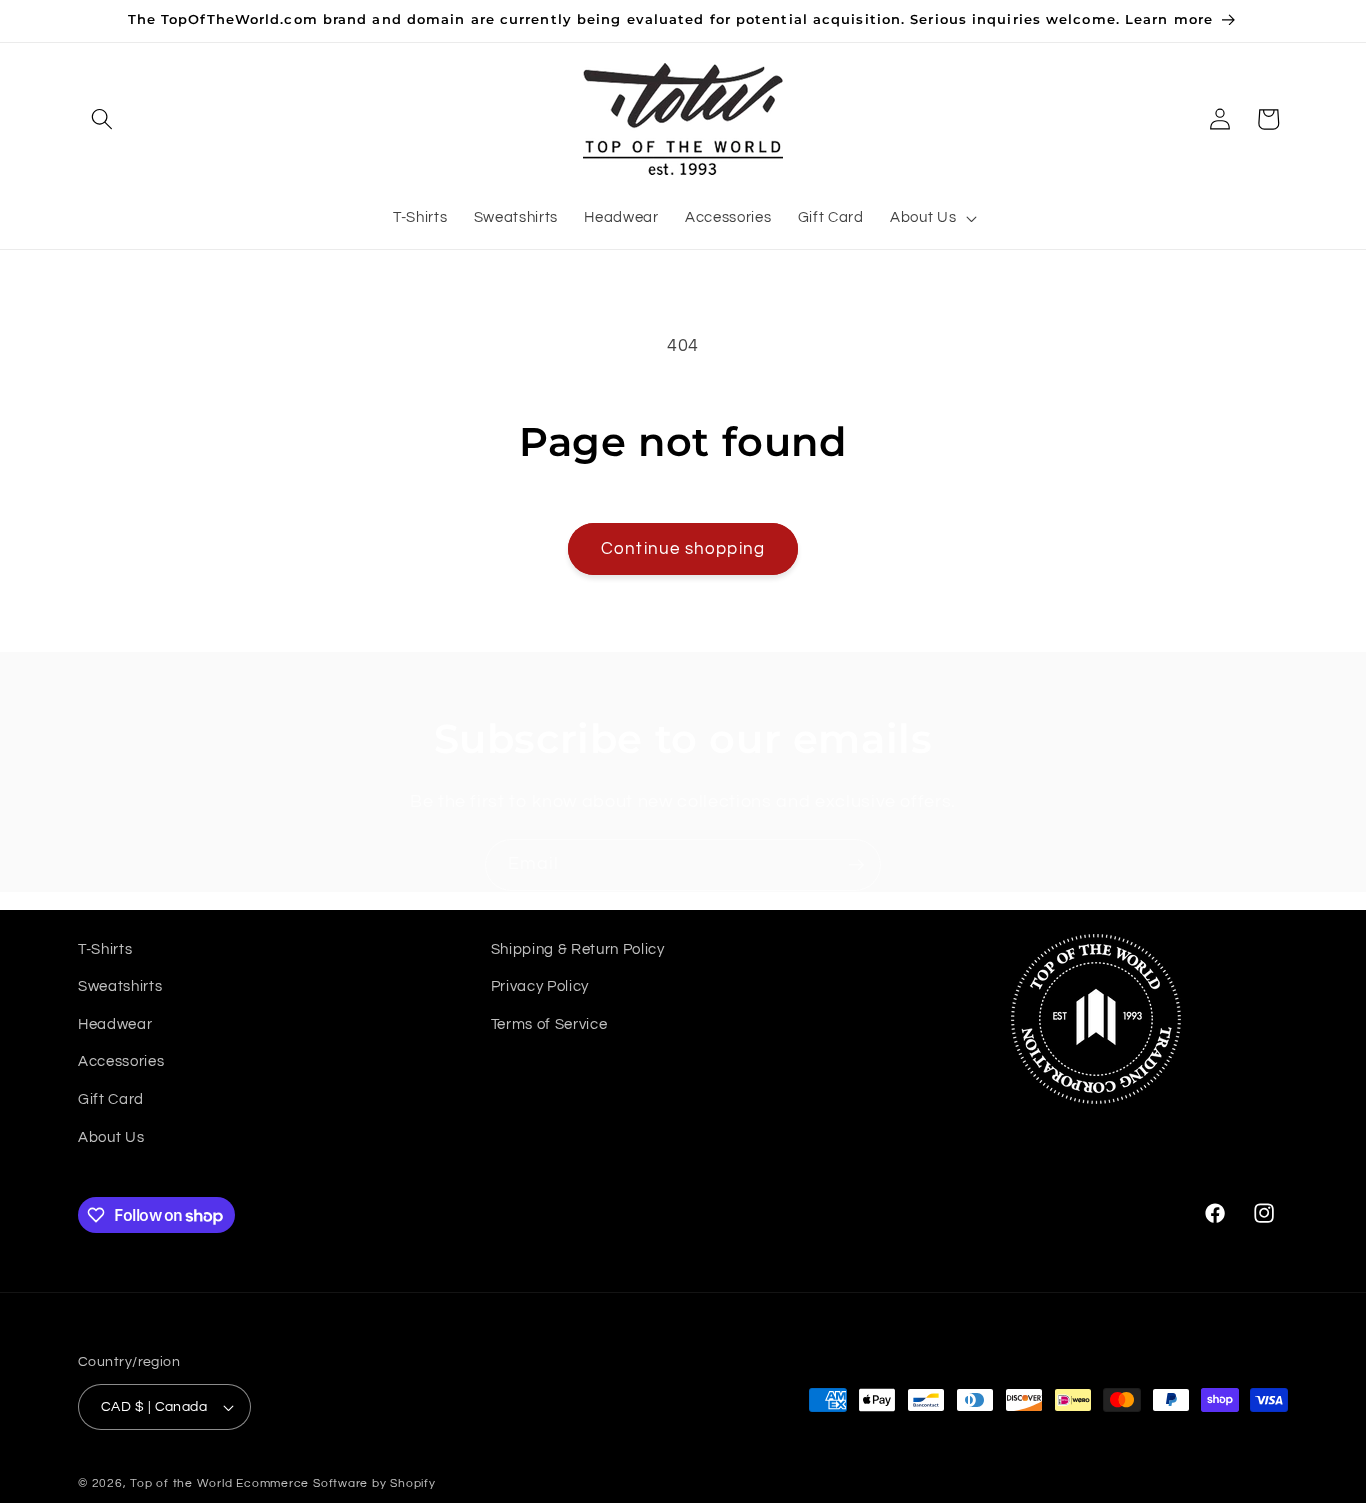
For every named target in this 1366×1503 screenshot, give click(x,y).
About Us (111, 1137)
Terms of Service (549, 1024)
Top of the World (181, 1483)
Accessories (121, 1062)
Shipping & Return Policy (578, 949)
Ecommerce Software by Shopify (335, 1483)
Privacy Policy (540, 986)
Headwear (115, 1024)
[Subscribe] (856, 865)
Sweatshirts (120, 986)
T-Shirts (105, 949)
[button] (102, 119)
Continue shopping (683, 548)
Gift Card (111, 1099)
